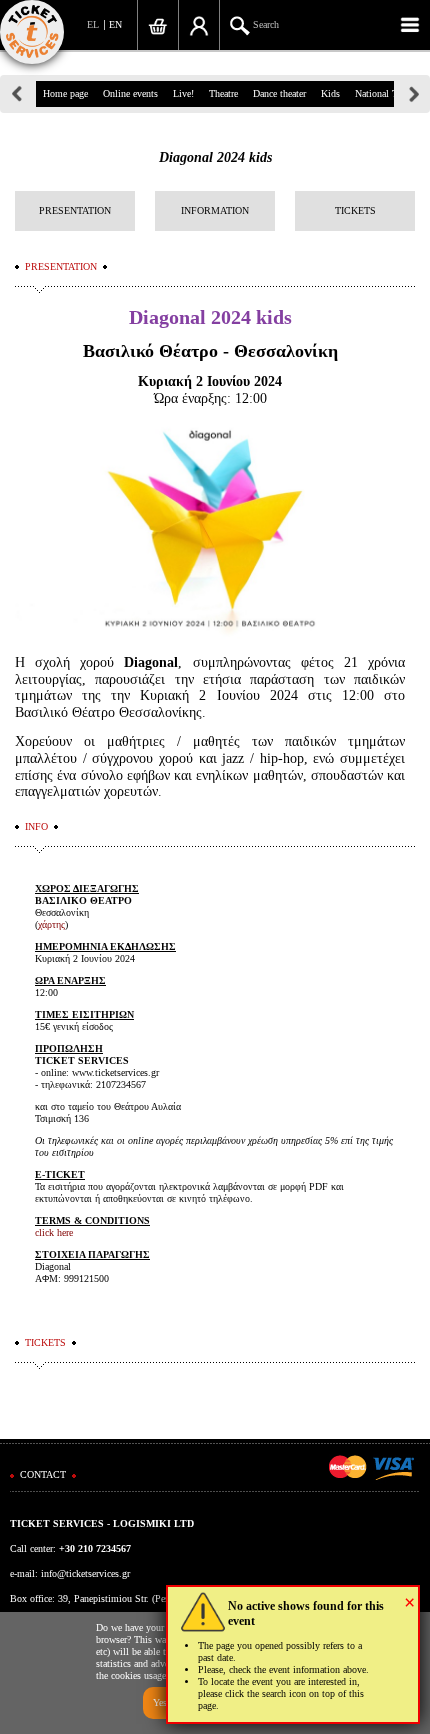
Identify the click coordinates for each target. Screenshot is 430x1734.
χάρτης (51, 924)
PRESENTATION (75, 210)
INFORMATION (215, 210)
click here (54, 1232)
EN (115, 24)
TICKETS (355, 210)
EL (93, 24)
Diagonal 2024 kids (215, 157)
